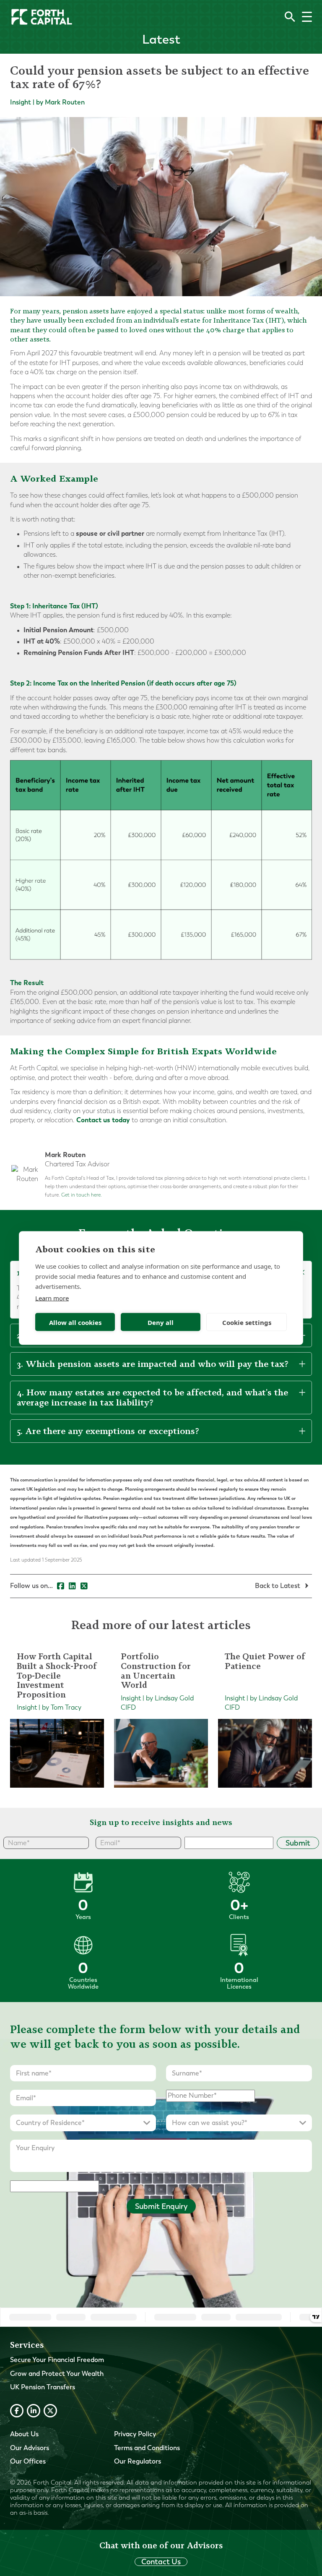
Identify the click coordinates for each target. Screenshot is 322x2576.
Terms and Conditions (147, 2448)
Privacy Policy (135, 2434)
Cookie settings (247, 1322)
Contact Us (161, 2562)
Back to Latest (278, 1586)
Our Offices (28, 2461)
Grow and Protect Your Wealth (57, 2374)
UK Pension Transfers (43, 2387)
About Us (24, 2434)
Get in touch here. (82, 1195)
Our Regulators (138, 2461)
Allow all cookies (75, 1322)
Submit (298, 1843)
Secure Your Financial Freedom (57, 2360)
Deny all (161, 1322)
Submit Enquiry (161, 2206)
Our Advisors (30, 2448)
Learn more (52, 1298)
